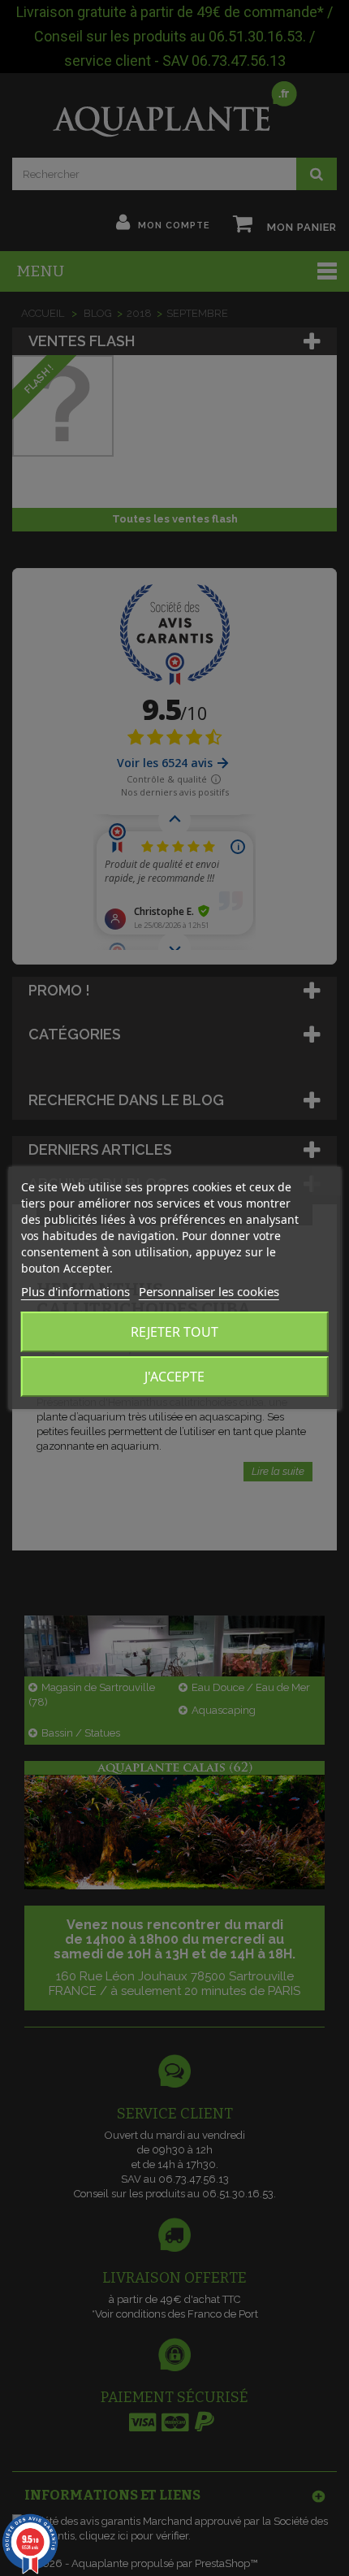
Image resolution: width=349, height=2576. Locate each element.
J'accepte (174, 1377)
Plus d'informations (75, 1291)
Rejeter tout (174, 1332)
